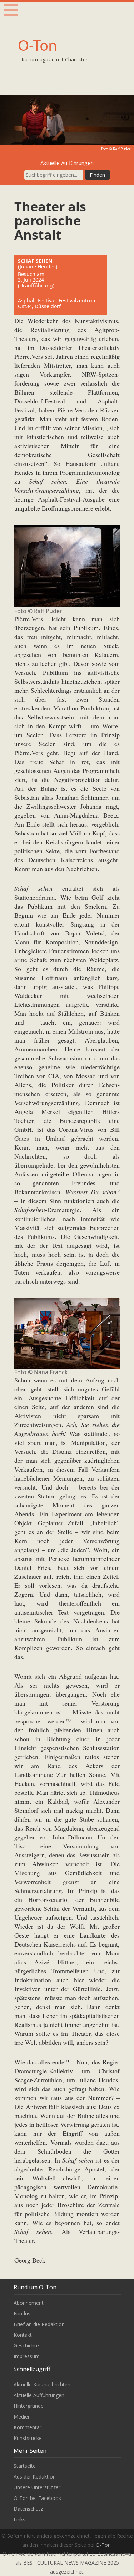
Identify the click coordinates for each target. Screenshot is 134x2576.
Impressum (27, 2356)
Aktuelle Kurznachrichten (42, 2384)
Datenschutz (28, 2509)
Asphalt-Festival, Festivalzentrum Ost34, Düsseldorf (57, 303)
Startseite (25, 2466)
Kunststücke (28, 2438)
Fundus (22, 2313)
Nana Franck (51, 1372)
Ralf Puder (122, 149)
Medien (22, 2417)
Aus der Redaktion (35, 2477)
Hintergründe (29, 2406)
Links (19, 2519)
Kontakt (23, 2335)
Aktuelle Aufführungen (39, 2395)
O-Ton (38, 45)
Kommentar (28, 2427)
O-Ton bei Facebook (37, 2498)
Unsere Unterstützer (37, 2487)
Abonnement (29, 2303)
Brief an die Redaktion (39, 2324)
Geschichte (26, 2346)
